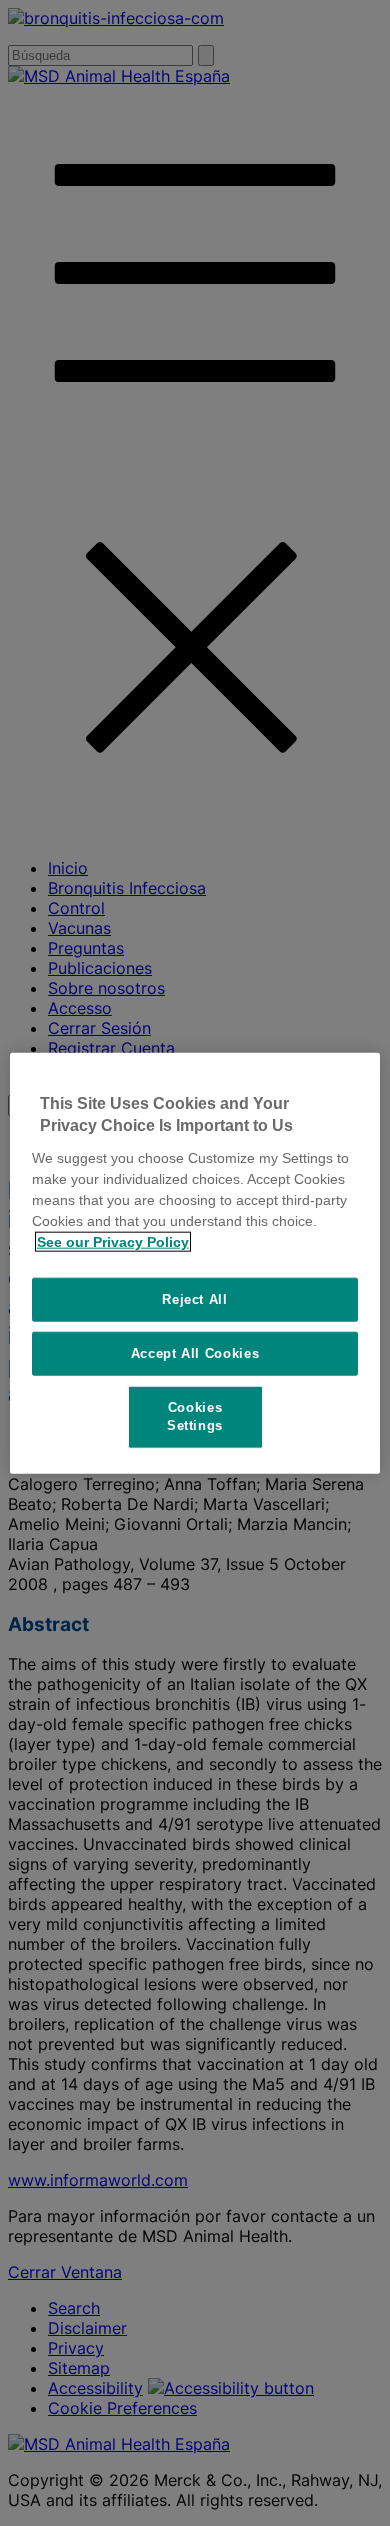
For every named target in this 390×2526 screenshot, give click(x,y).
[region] (195, 1263)
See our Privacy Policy (113, 1241)
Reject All (195, 1298)
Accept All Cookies (195, 1353)
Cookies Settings (195, 1416)
